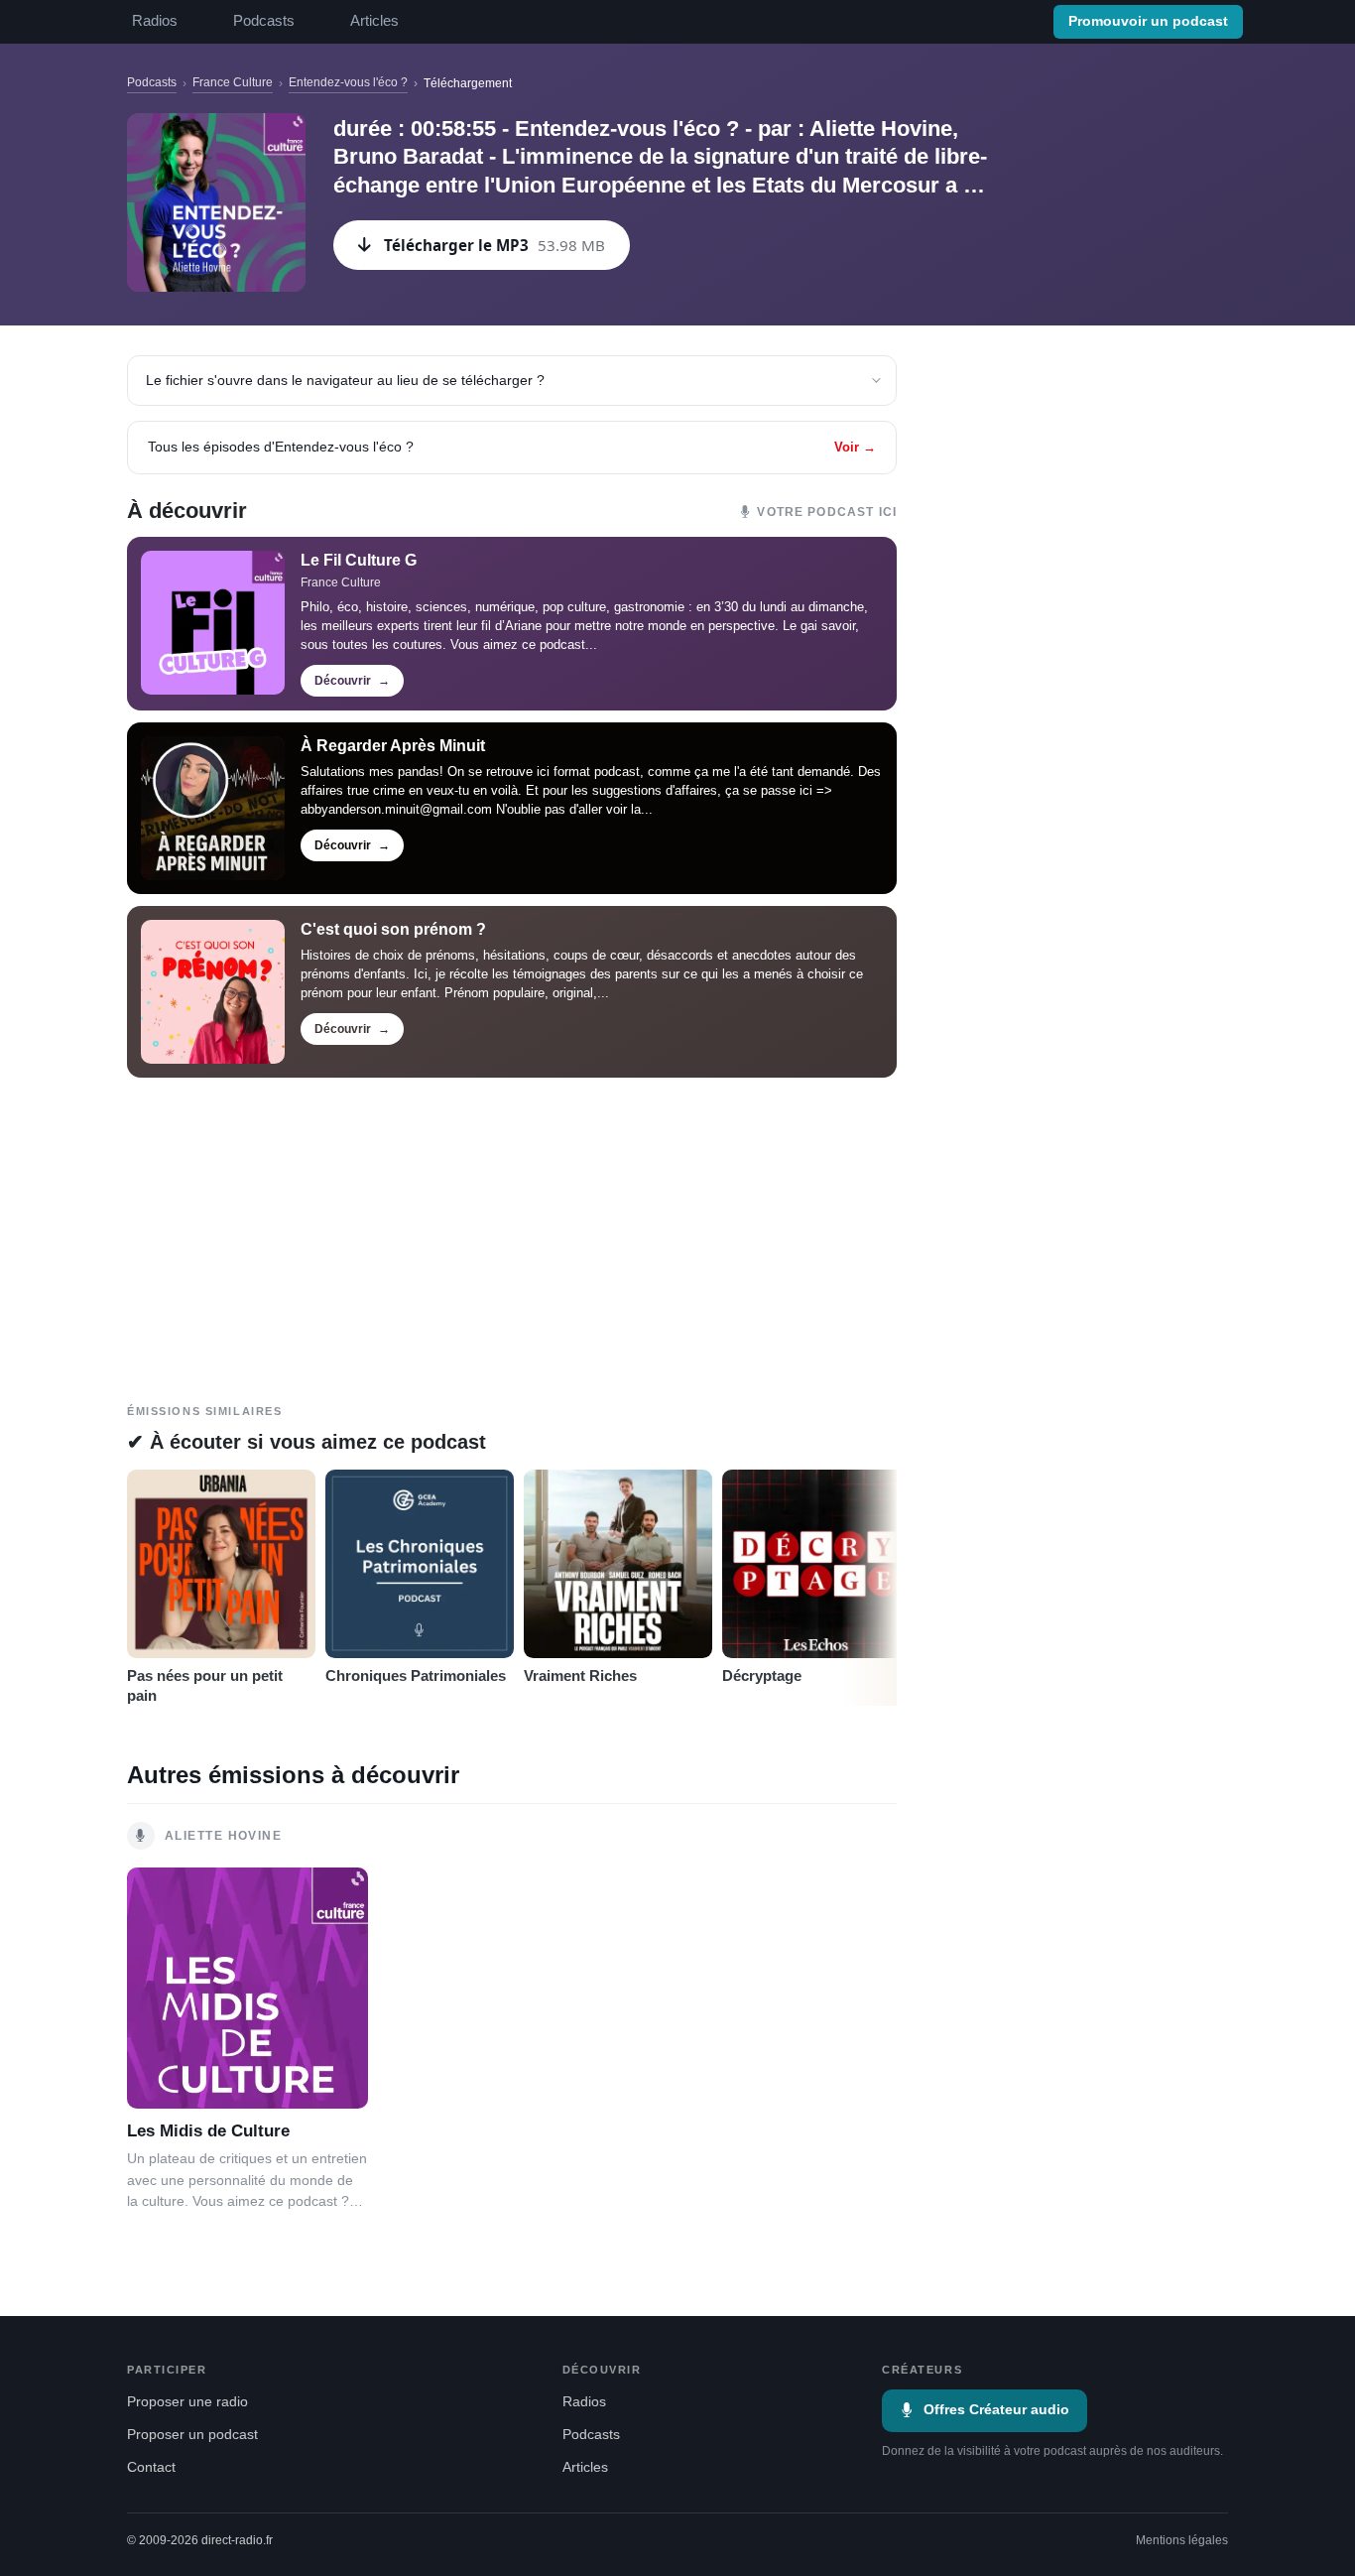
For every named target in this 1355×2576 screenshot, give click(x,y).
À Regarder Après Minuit (393, 746)
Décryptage (762, 1675)
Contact (151, 2467)
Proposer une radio (187, 2402)
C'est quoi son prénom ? (393, 929)
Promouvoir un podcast (1148, 21)
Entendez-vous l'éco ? (348, 82)
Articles (374, 21)
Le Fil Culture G (359, 560)
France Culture (233, 82)
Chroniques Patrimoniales (416, 1675)
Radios (155, 21)
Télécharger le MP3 (494, 245)
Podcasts (264, 21)
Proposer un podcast (192, 2435)
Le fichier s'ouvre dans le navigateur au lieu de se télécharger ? (345, 380)
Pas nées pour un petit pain (205, 1685)
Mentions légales (1182, 2540)
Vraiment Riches (580, 1675)
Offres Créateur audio (996, 2410)
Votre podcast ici (827, 512)
